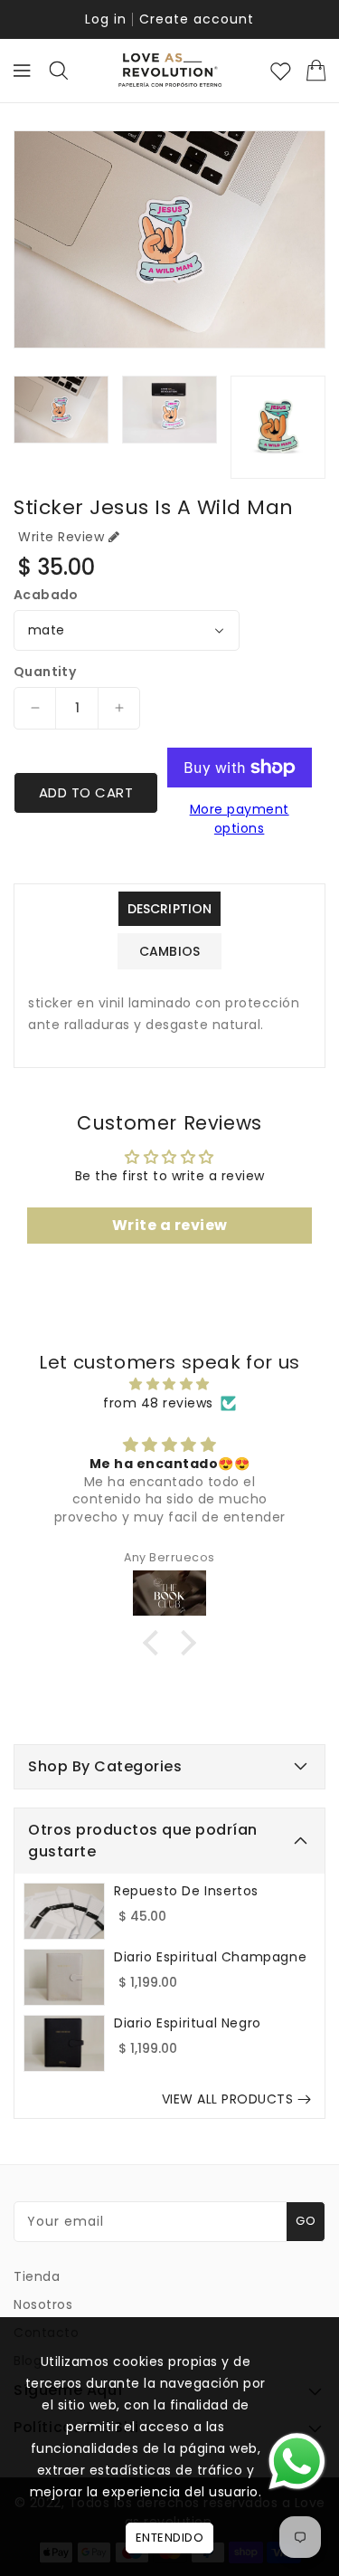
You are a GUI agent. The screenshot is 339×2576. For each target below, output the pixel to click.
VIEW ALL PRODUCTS (228, 2099)
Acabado (46, 595)
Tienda (37, 2276)
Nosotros (43, 2304)
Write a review (170, 1225)
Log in (106, 19)
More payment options (240, 819)
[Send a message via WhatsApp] (297, 2462)
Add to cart (86, 792)
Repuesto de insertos (186, 1891)
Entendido (170, 2538)
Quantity (45, 672)
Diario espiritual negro (188, 2023)
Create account (197, 19)
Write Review (61, 537)
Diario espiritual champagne (210, 1957)
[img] (169, 1384)
